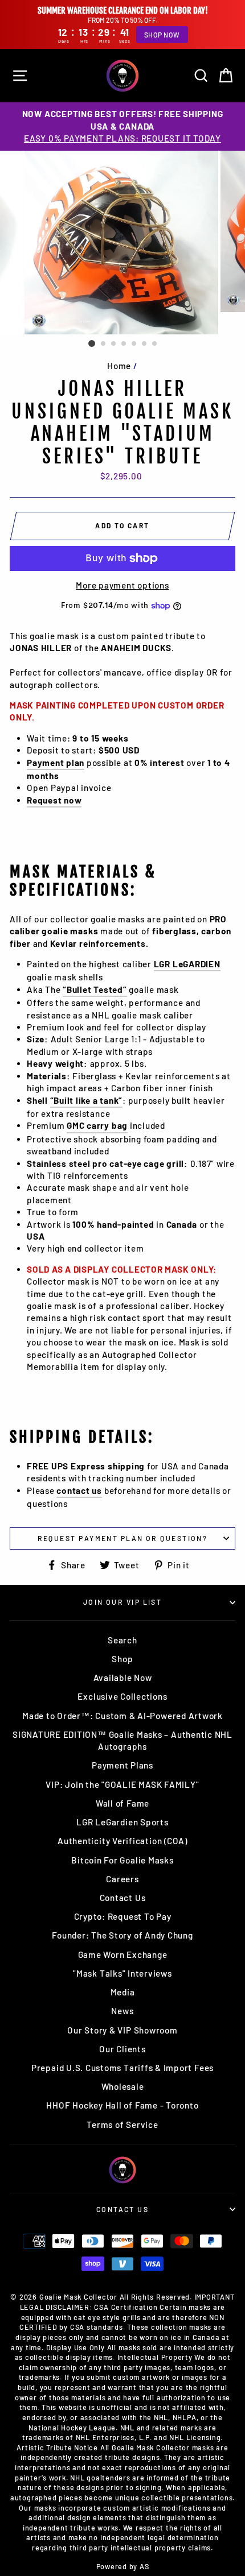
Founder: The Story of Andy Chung (122, 1935)
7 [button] (155, 344)
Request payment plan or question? (123, 1538)
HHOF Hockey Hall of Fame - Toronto (122, 2105)
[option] (122, 126)
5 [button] (134, 344)
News (122, 2011)
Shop (122, 1659)
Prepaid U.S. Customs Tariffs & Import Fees (122, 2068)
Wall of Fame (122, 1803)
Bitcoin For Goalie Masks (122, 1860)
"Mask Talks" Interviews (122, 1973)
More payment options (122, 585)
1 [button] (92, 343)
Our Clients (122, 2049)
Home (119, 366)
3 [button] (114, 344)
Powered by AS (123, 2566)
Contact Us (123, 1898)
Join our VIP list (123, 1602)
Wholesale (123, 2086)
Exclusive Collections (122, 1696)
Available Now (123, 1678)
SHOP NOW (162, 35)
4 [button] (124, 344)
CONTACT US (122, 2209)
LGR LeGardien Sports (122, 1822)
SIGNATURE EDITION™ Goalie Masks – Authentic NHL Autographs (122, 1740)
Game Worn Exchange (123, 1954)
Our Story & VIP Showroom (122, 2030)
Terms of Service (122, 2124)
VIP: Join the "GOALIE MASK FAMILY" (122, 1784)
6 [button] (145, 344)
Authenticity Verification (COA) (122, 1841)
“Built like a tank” (87, 1100)
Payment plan (56, 763)
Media (123, 1992)
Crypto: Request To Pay (123, 1916)
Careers (122, 1879)
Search (122, 1640)
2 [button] (104, 344)
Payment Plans (122, 1765)
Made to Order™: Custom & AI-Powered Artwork (122, 1716)
